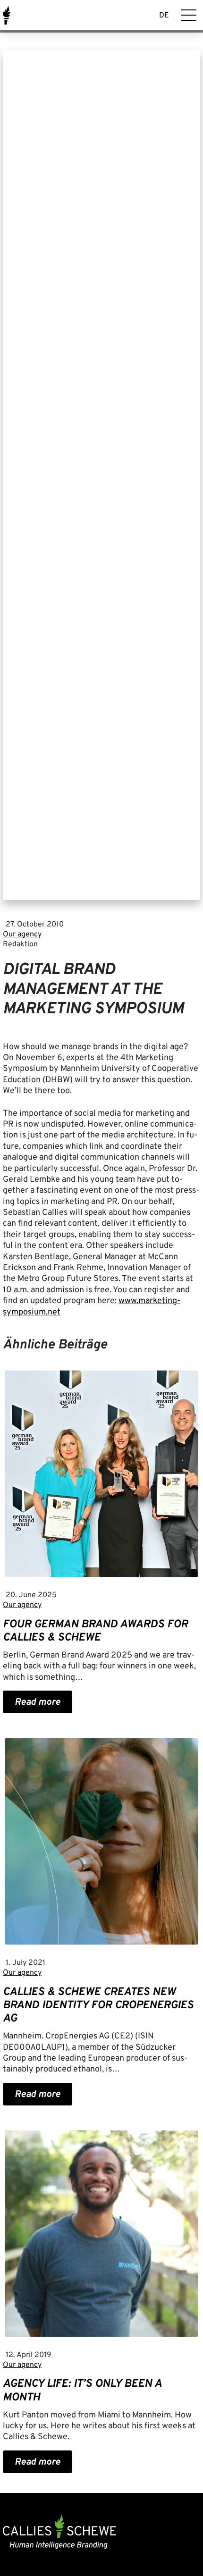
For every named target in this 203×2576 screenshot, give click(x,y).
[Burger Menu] (189, 15)
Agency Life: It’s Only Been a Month (82, 2391)
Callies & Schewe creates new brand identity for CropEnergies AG (98, 2005)
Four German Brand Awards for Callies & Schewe (95, 1631)
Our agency (22, 934)
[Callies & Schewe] (7, 15)
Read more (38, 1702)
